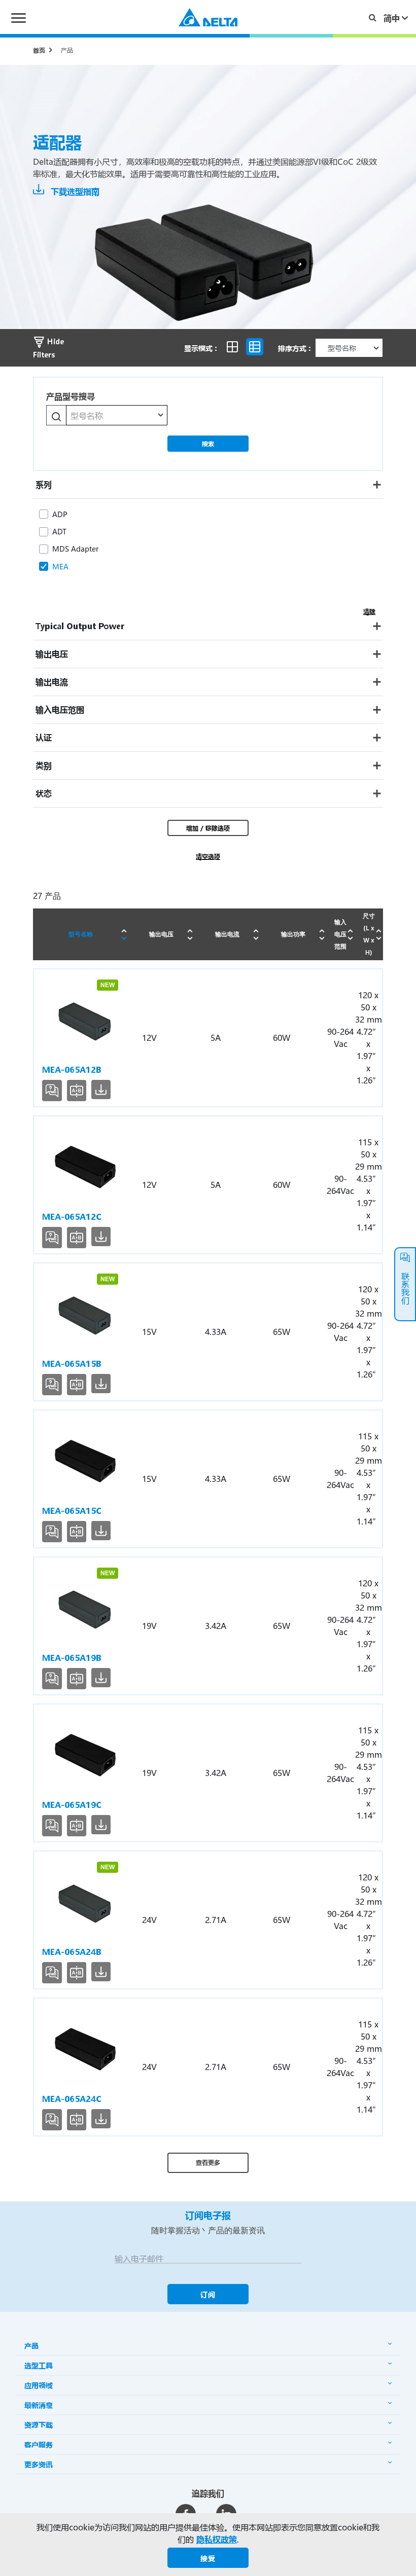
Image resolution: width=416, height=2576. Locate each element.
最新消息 (39, 2405)
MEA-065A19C (72, 1805)
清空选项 (208, 856)
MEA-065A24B (72, 1952)
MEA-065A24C (72, 2099)
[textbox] (117, 416)
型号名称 (81, 934)
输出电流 (227, 934)
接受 (208, 2558)
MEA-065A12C (72, 1217)
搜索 (208, 444)
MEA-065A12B (72, 1069)
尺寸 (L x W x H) (369, 934)
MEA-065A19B (72, 1658)
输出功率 (293, 934)
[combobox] (117, 415)
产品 (67, 50)
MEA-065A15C (72, 1511)
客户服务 (39, 2444)
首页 (39, 50)
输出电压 (161, 934)
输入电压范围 (340, 934)
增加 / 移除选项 (208, 828)
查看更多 (208, 2162)
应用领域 (39, 2385)
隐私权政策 (217, 2539)
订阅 (208, 2294)
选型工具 (39, 2365)
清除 (369, 611)
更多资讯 (39, 2464)
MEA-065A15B (72, 1364)
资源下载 (39, 2425)
